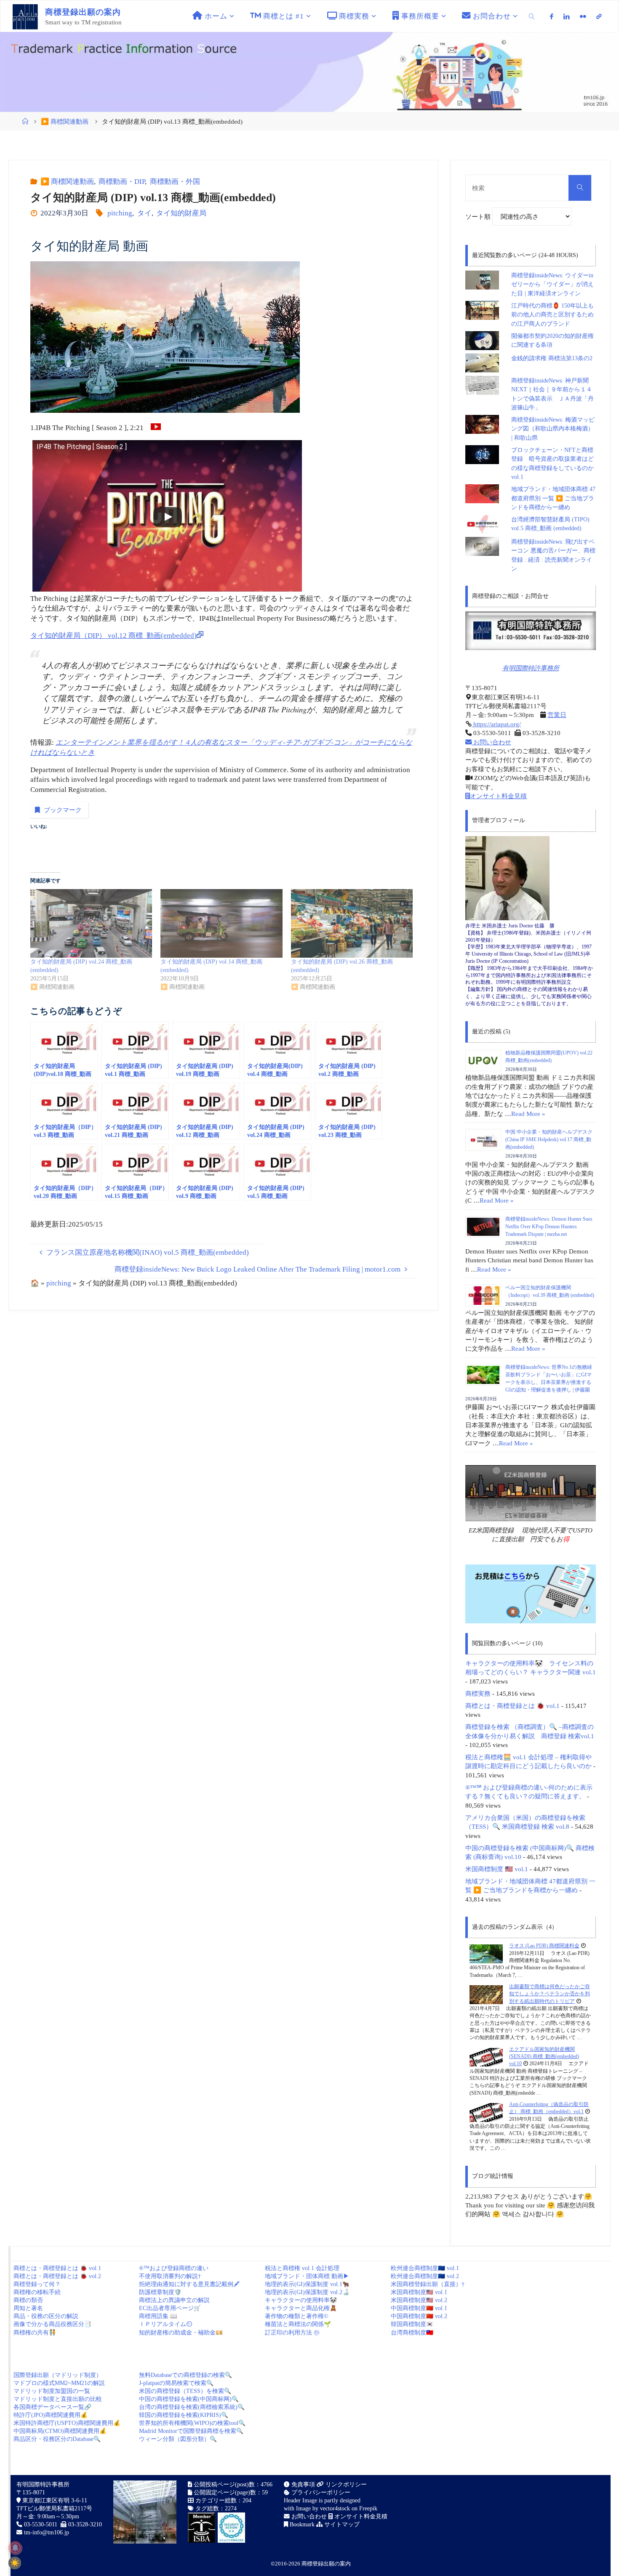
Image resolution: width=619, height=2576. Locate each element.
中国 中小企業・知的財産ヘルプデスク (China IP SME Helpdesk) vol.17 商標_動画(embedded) (549, 1139)
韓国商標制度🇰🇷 (412, 2324)
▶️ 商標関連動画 (65, 121)
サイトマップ (341, 2524)
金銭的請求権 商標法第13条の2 (552, 358)
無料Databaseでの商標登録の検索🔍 (185, 2375)
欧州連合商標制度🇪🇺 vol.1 (425, 2268)
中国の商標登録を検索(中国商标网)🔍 (189, 2399)
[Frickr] (583, 16)
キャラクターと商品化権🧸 (301, 2308)
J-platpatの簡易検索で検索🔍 (176, 2383)
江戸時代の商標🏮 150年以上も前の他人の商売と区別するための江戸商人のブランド (552, 315)
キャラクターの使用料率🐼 (301, 2300)
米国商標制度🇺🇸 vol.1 (419, 2292)
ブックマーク (63, 810)
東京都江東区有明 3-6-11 (54, 2500)
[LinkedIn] (567, 16)
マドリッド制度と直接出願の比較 (58, 2399)
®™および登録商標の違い (174, 2268)
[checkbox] (15, 2563)
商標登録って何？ (37, 2284)
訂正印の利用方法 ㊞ (292, 2333)
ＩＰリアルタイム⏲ (165, 2324)
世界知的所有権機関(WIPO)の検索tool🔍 (192, 2423)
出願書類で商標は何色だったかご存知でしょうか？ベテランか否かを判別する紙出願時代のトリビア (550, 1994)
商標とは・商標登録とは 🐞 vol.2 (57, 2276)
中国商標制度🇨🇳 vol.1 (419, 2308)
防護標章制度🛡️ (160, 2292)
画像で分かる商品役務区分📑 (52, 2324)
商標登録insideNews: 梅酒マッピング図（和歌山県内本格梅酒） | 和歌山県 (553, 429)
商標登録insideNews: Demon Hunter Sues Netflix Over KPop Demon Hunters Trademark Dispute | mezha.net (549, 1227)
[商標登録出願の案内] (25, 16)
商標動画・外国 (175, 182)
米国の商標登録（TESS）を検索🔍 (185, 2391)
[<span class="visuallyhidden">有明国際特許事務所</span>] (599, 16)
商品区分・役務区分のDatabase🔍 (57, 2439)
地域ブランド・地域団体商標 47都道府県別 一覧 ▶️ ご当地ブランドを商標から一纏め (553, 498)
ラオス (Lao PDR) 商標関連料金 (544, 1946)
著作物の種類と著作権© (297, 2316)
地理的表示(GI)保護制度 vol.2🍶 (307, 2292)
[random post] (486, 1953)
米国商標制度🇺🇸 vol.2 (419, 2300)
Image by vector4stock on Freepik (337, 2508)
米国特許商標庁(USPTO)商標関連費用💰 (67, 2423)
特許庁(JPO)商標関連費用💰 (51, 2415)
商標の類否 (28, 2300)
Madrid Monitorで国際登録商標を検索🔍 (191, 2431)
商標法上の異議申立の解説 (174, 2300)
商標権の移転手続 (37, 2292)
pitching (120, 213)
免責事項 (302, 2484)
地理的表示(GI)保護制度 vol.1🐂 (307, 2284)
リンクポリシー (345, 2484)
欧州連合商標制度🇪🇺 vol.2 (425, 2276)
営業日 (557, 715)
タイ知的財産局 (181, 213)
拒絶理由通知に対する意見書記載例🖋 (189, 2284)
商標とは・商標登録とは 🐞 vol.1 (512, 1706)
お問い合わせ (491, 742)
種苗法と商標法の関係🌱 (298, 2324)
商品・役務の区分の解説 (46, 2316)
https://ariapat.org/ (496, 724)
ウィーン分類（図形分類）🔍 (178, 2439)
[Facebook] (552, 16)
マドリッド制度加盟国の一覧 (52, 2391)
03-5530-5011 (41, 2524)
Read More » (528, 1114)
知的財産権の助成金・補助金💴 (181, 2333)
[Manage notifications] (15, 2548)
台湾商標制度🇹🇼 (412, 2333)
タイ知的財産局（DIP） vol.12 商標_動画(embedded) (113, 636)
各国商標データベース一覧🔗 (52, 2407)
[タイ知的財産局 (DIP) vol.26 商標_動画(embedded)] (352, 923)
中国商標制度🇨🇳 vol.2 (419, 2316)
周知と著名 (28, 2308)
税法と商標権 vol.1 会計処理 (302, 2268)
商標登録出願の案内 (326, 2564)
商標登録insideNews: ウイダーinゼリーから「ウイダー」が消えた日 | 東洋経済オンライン (552, 284)
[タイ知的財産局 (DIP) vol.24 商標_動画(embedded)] (91, 923)
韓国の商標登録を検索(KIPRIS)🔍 (184, 2415)
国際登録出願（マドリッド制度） (58, 2375)
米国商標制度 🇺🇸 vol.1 (497, 1869)
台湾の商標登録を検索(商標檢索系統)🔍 (192, 2407)
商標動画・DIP (122, 182)
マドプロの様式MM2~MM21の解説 (59, 2383)
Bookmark (301, 2524)
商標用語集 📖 (158, 2316)
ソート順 (479, 216)
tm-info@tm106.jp (47, 2532)
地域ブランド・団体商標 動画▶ (307, 2276)
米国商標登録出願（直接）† (428, 2284)
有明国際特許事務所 (531, 668)
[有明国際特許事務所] (531, 631)
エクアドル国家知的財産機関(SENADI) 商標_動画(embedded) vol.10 (544, 2057)
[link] (532, 16)
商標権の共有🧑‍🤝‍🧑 (35, 2333)
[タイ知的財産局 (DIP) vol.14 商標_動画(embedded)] (221, 923)
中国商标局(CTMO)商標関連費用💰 (60, 2431)
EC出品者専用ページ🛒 (170, 2308)
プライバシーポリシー (320, 2492)
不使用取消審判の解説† (170, 2276)
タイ (144, 213)
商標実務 (478, 1693)
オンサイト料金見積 (498, 796)
